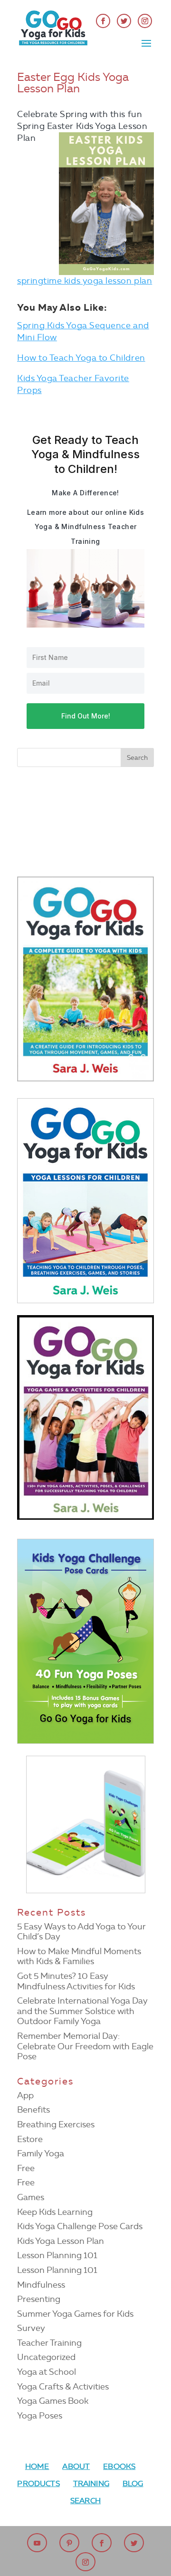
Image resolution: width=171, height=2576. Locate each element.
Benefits (33, 2110)
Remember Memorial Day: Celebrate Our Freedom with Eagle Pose (85, 2046)
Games (31, 2197)
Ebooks (119, 2466)
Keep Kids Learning (55, 2212)
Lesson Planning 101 (57, 2255)
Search (85, 2501)
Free (26, 2168)
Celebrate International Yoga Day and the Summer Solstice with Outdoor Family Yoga (82, 2011)
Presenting (39, 2299)
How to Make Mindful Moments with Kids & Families (79, 1957)
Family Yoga (41, 2153)
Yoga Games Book (53, 2401)
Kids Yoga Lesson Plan (61, 2241)
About (76, 2466)
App (25, 2095)
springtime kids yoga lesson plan (85, 281)
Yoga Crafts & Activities (63, 2387)
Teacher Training (49, 2343)
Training (91, 2483)
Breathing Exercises (56, 2124)
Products (38, 2483)
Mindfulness (41, 2285)
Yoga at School (47, 2372)
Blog (133, 2483)
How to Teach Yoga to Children (81, 358)
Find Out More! (86, 716)
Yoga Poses (40, 2416)
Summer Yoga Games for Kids (75, 2314)
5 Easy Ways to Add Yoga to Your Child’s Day (81, 1932)
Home (37, 2466)
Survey (31, 2328)
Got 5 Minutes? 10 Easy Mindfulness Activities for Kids (76, 1981)
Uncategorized (46, 2357)
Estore (30, 2139)
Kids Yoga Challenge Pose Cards (80, 2226)
